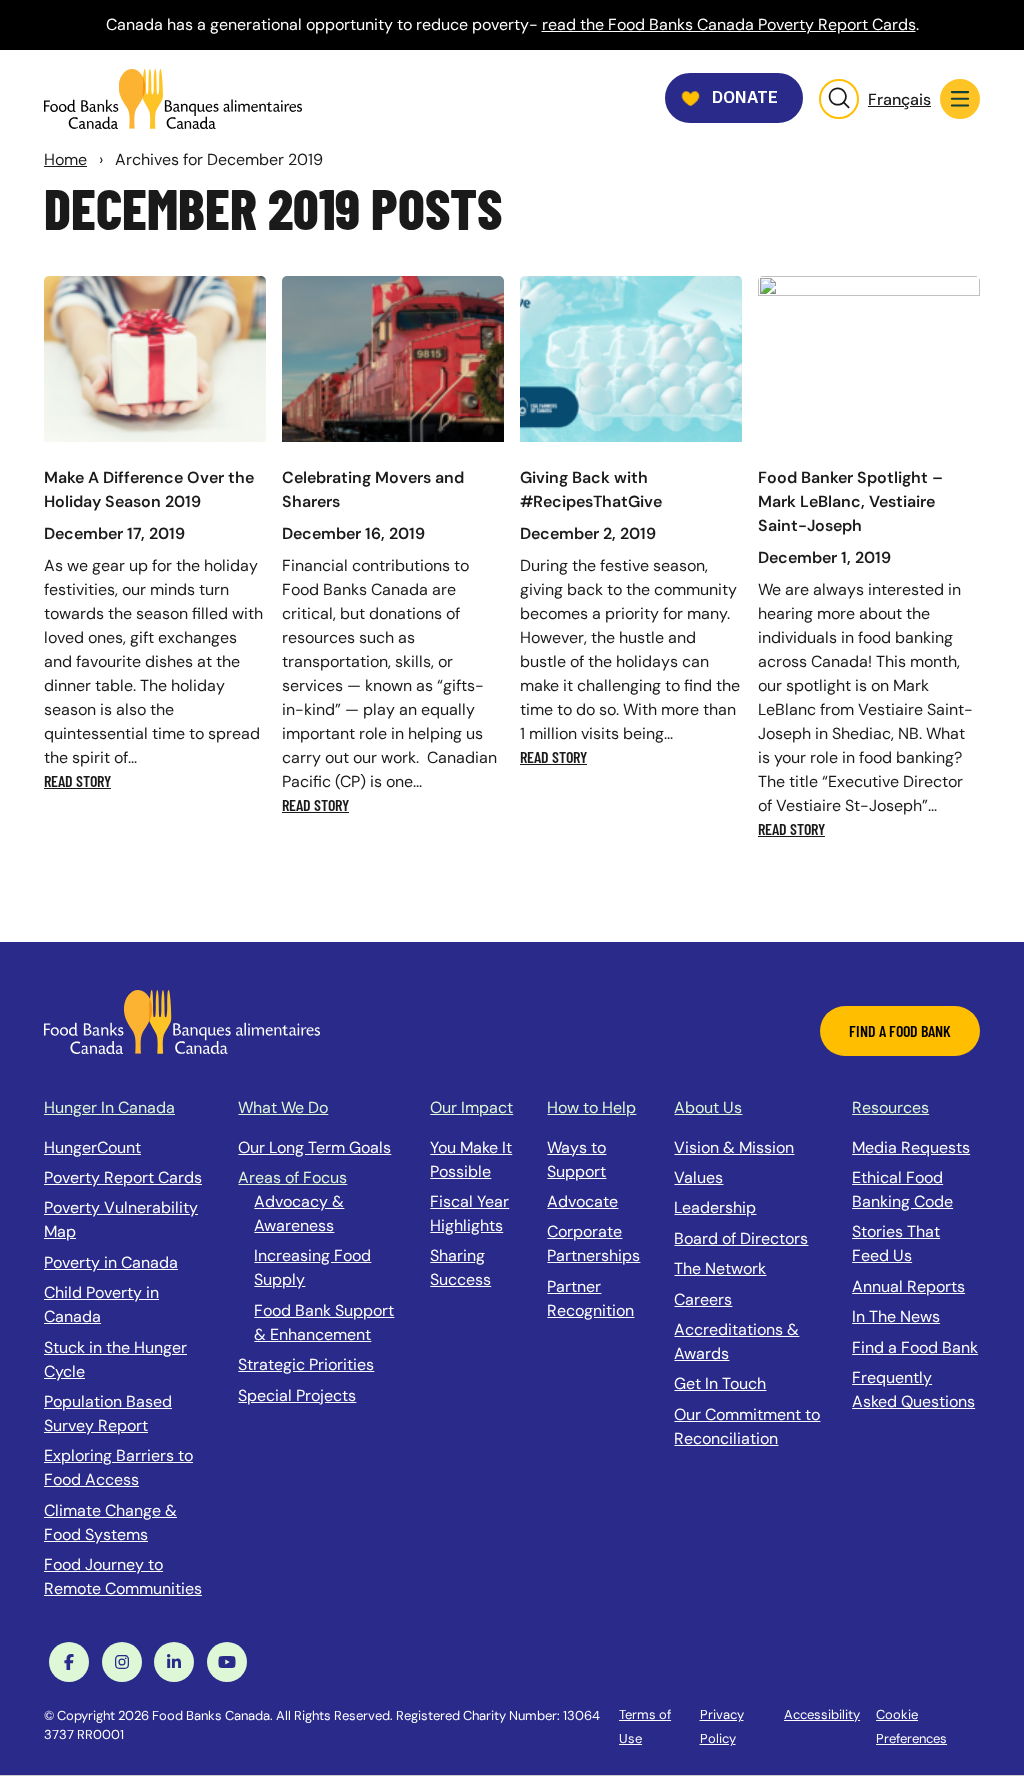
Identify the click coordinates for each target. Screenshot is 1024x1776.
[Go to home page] (173, 99)
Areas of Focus (292, 1177)
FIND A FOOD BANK (900, 1030)
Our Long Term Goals (314, 1147)
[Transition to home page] (182, 1020)
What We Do (283, 1107)
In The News (896, 1316)
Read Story (77, 780)
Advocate (582, 1201)
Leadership (715, 1207)
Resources (890, 1107)
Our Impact (471, 1107)
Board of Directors (741, 1238)
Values (698, 1177)
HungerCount (92, 1147)
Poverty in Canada (111, 1262)
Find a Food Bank (915, 1347)
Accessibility (822, 1714)
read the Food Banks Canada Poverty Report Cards (729, 24)
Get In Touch (720, 1383)
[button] (960, 99)
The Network (720, 1268)
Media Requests (911, 1147)
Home (65, 159)
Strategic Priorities (306, 1364)
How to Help (591, 1107)
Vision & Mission (734, 1147)
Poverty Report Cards (123, 1177)
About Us (708, 1107)
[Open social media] (69, 1662)
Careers (703, 1299)
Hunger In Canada (109, 1107)
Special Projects (297, 1395)
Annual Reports (908, 1286)
